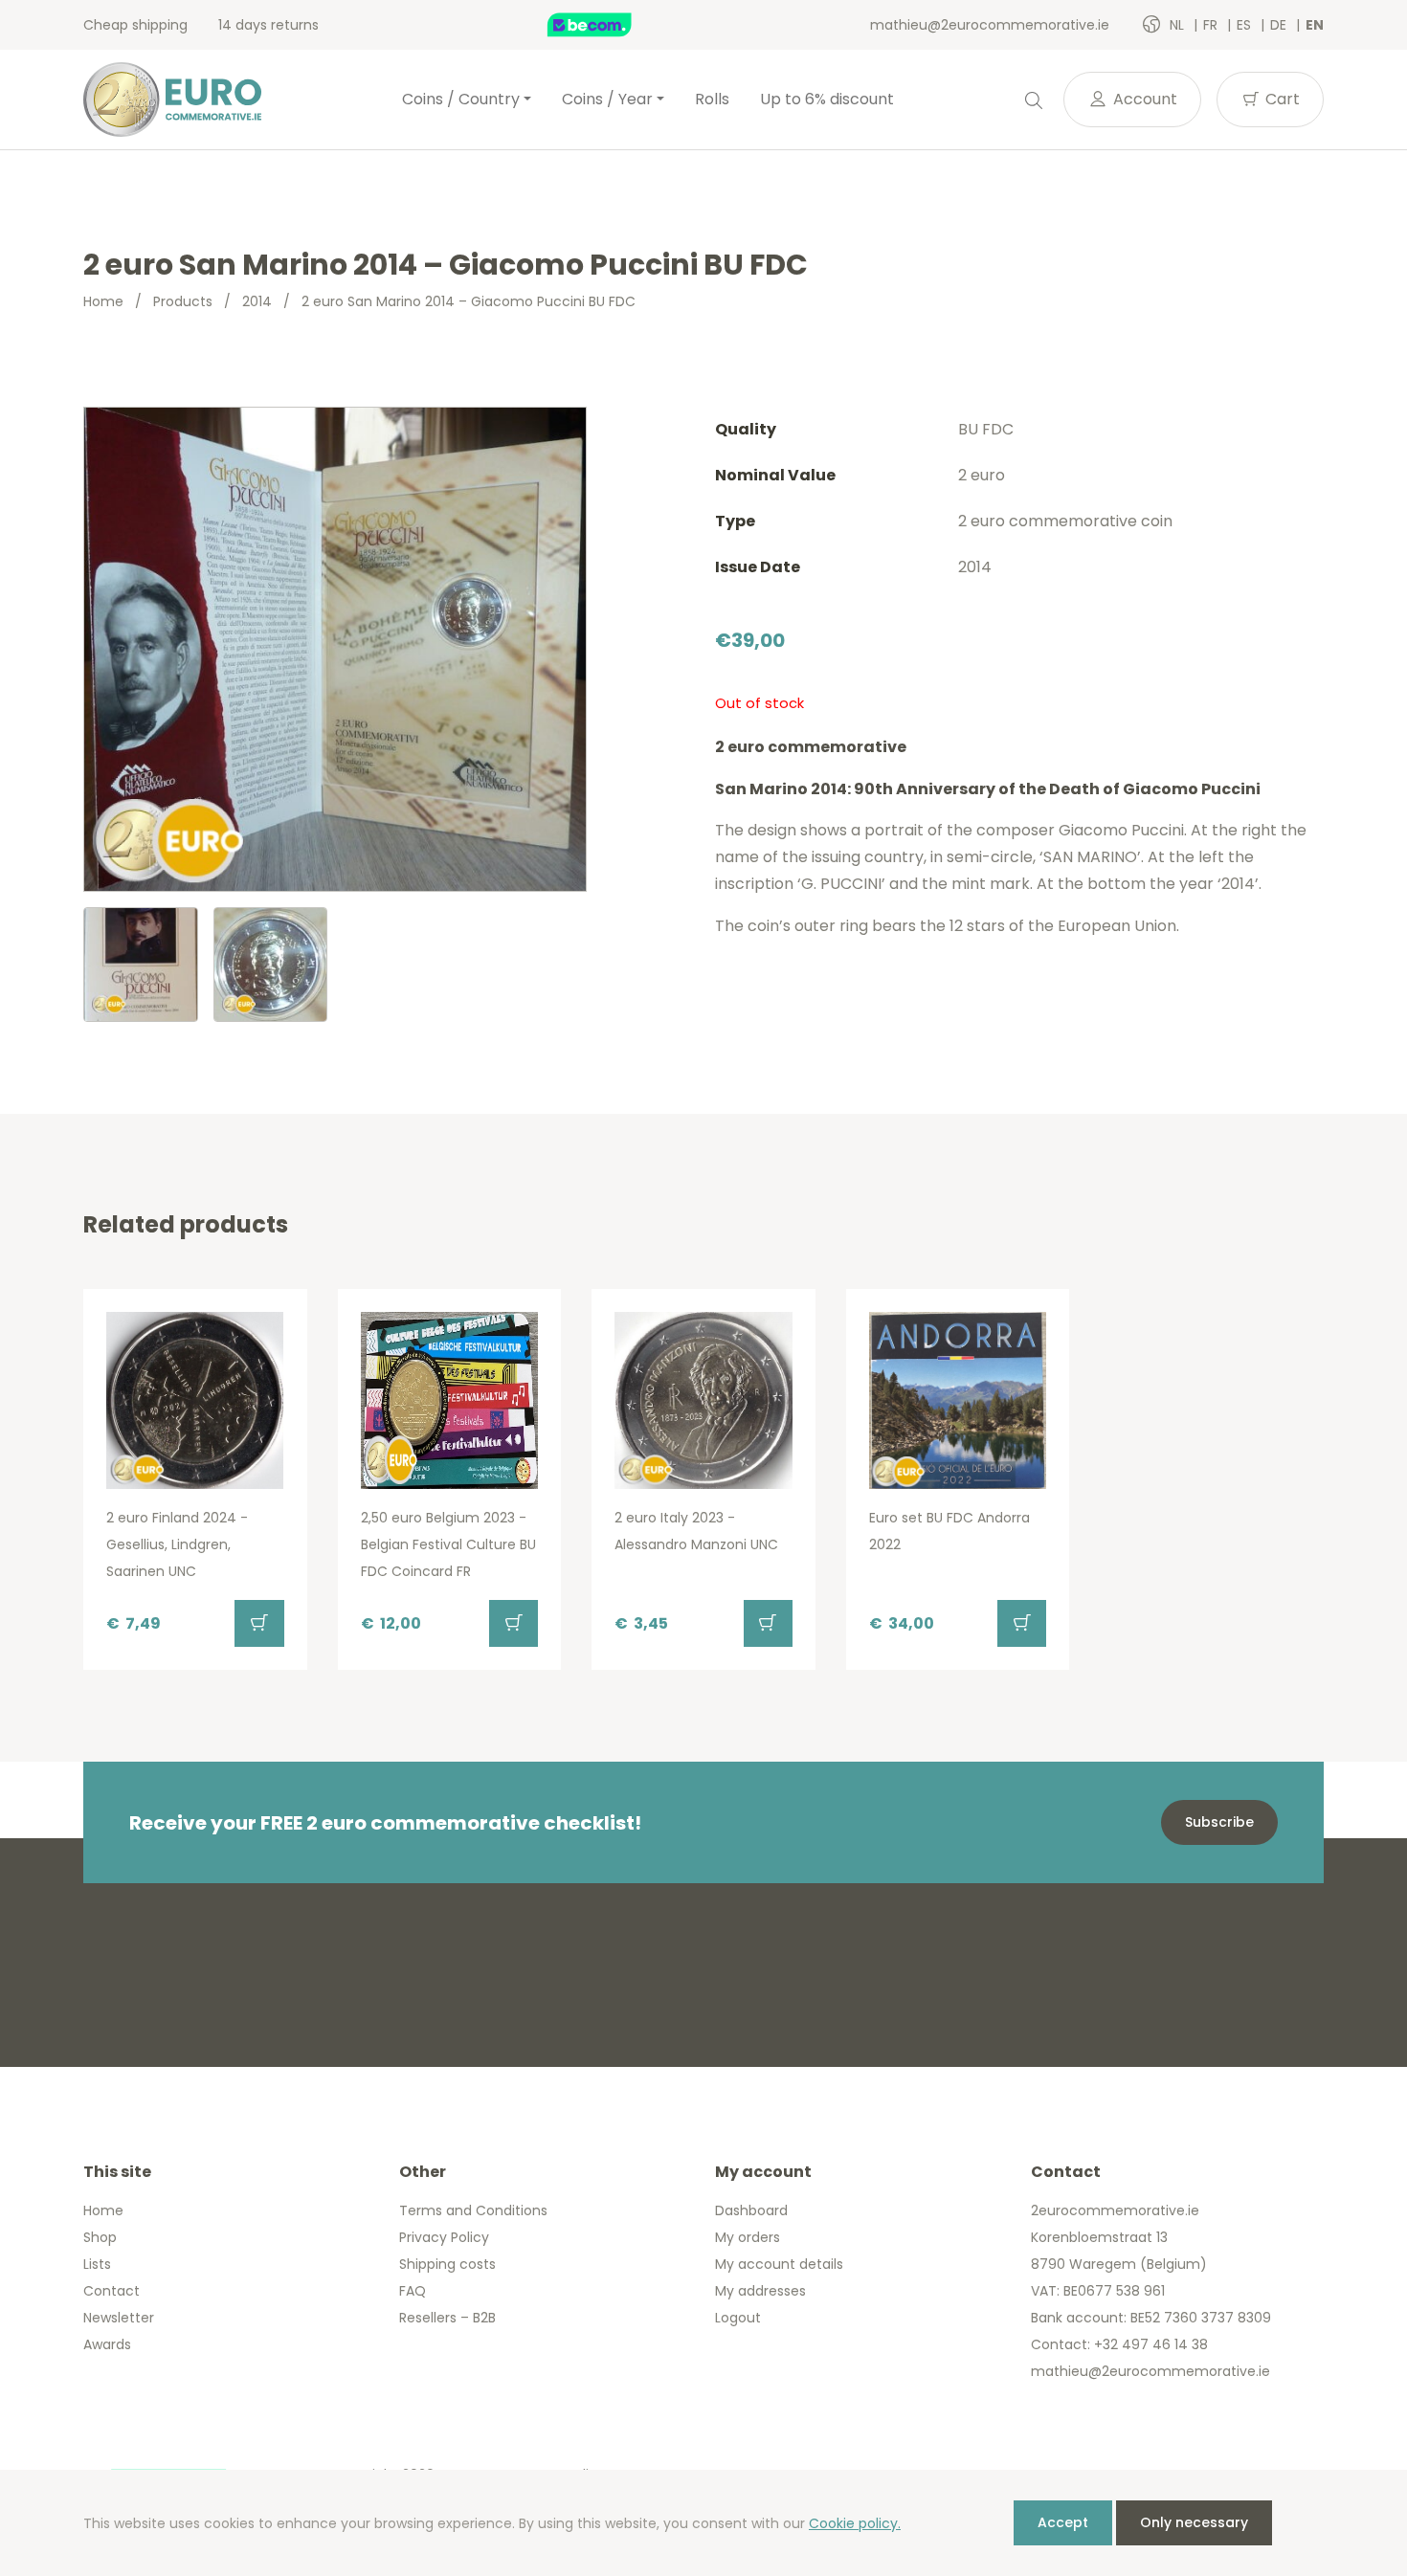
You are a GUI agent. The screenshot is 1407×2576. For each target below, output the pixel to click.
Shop (100, 2237)
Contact (112, 2291)
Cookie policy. (855, 2523)
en (1315, 25)
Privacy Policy (444, 2237)
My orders (748, 2237)
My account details (779, 2264)
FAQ (413, 2291)
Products (183, 301)
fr (1212, 25)
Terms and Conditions (473, 2210)
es (1246, 25)
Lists (97, 2264)
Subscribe (1219, 1822)
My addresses (760, 2291)
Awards (107, 2344)
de (1280, 25)
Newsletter (119, 2318)
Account (1143, 99)
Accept (1063, 2522)
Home (103, 301)
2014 (257, 301)
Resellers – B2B (447, 2318)
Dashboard (751, 2210)
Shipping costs (447, 2264)
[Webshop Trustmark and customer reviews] (610, 25)
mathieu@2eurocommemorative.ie (990, 25)
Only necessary (1194, 2522)
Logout (738, 2318)
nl (1179, 25)
